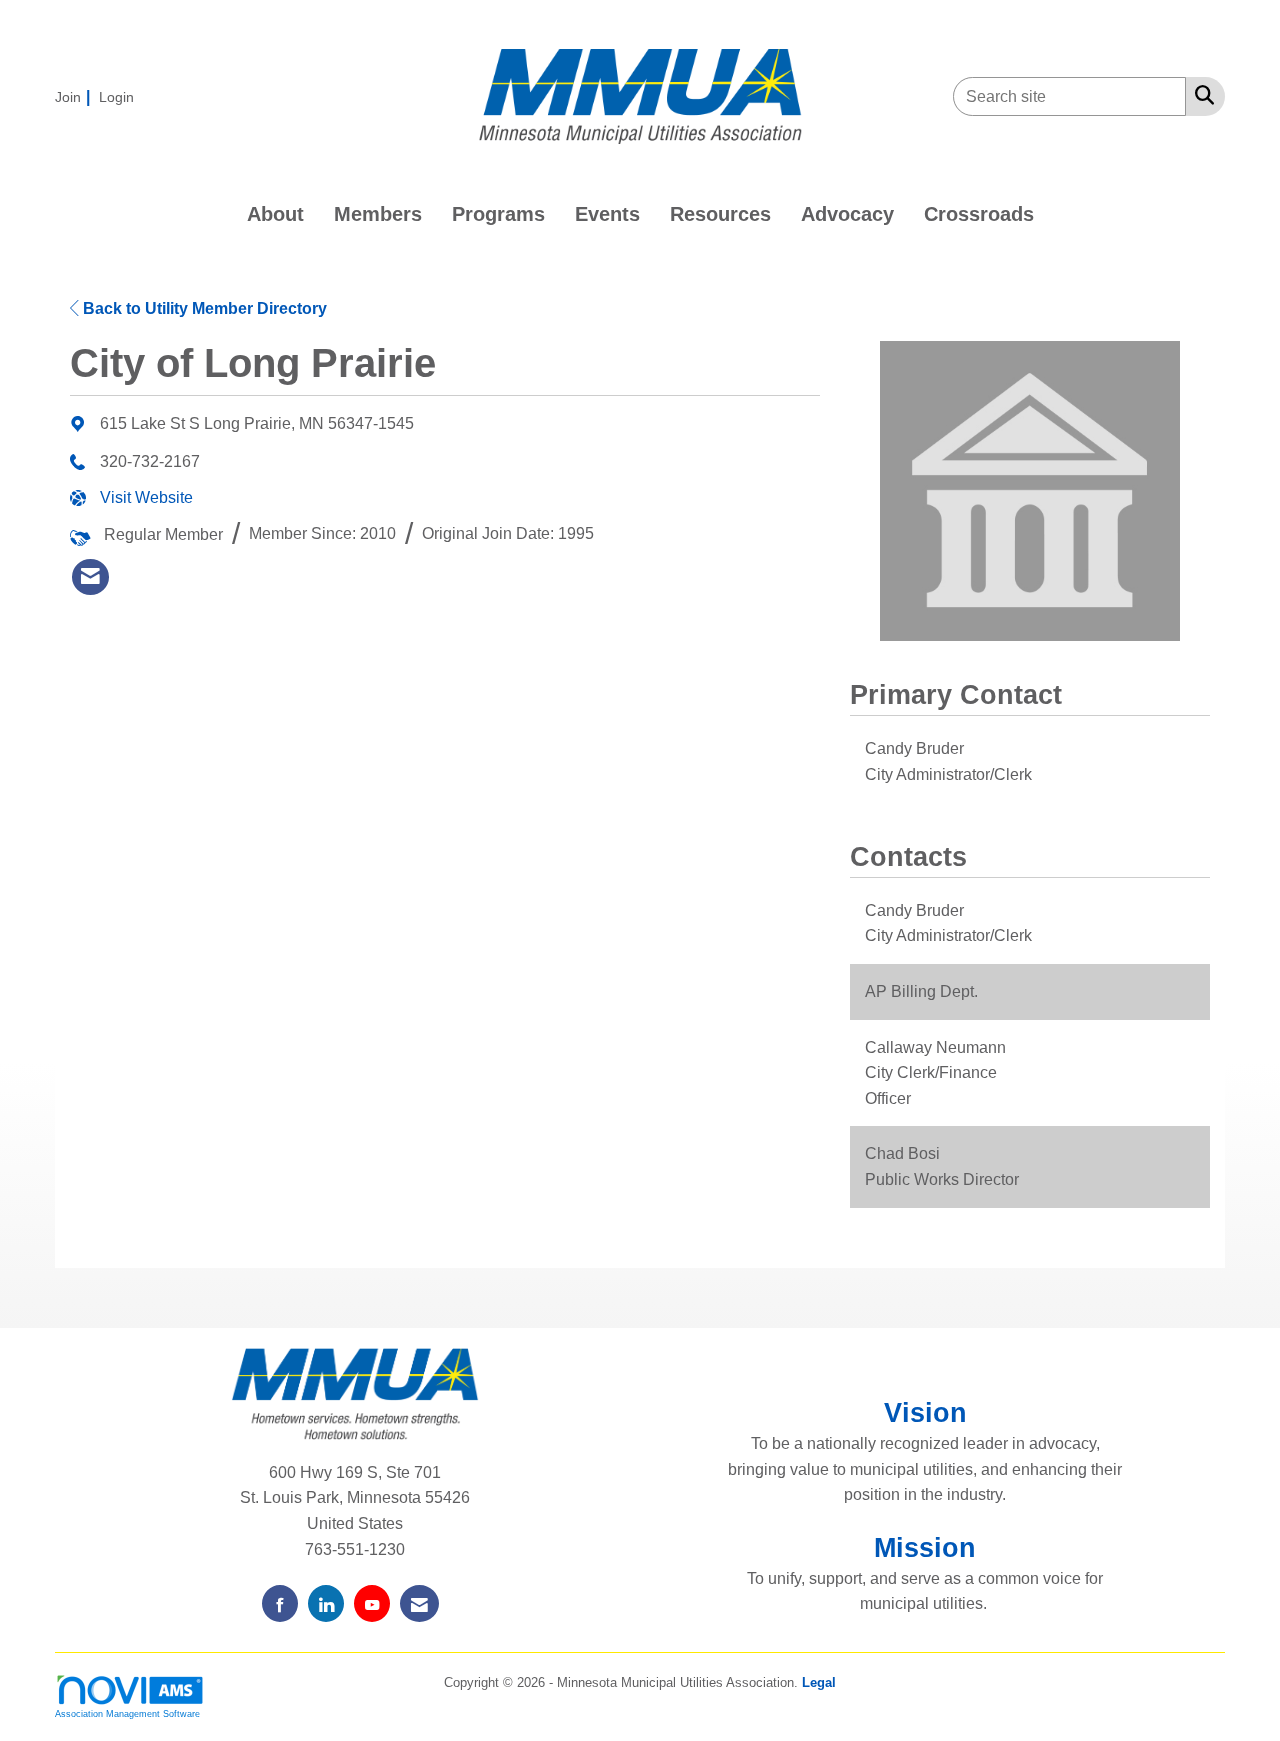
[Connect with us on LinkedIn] (326, 1603)
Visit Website (146, 497)
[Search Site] (1200, 95)
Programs (498, 214)
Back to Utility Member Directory (203, 308)
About (275, 214)
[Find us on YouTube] (372, 1603)
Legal (819, 1682)
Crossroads (979, 214)
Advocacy (847, 214)
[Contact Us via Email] (419, 1603)
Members (378, 214)
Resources (720, 214)
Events (607, 214)
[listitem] (75, 96)
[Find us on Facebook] (280, 1603)
